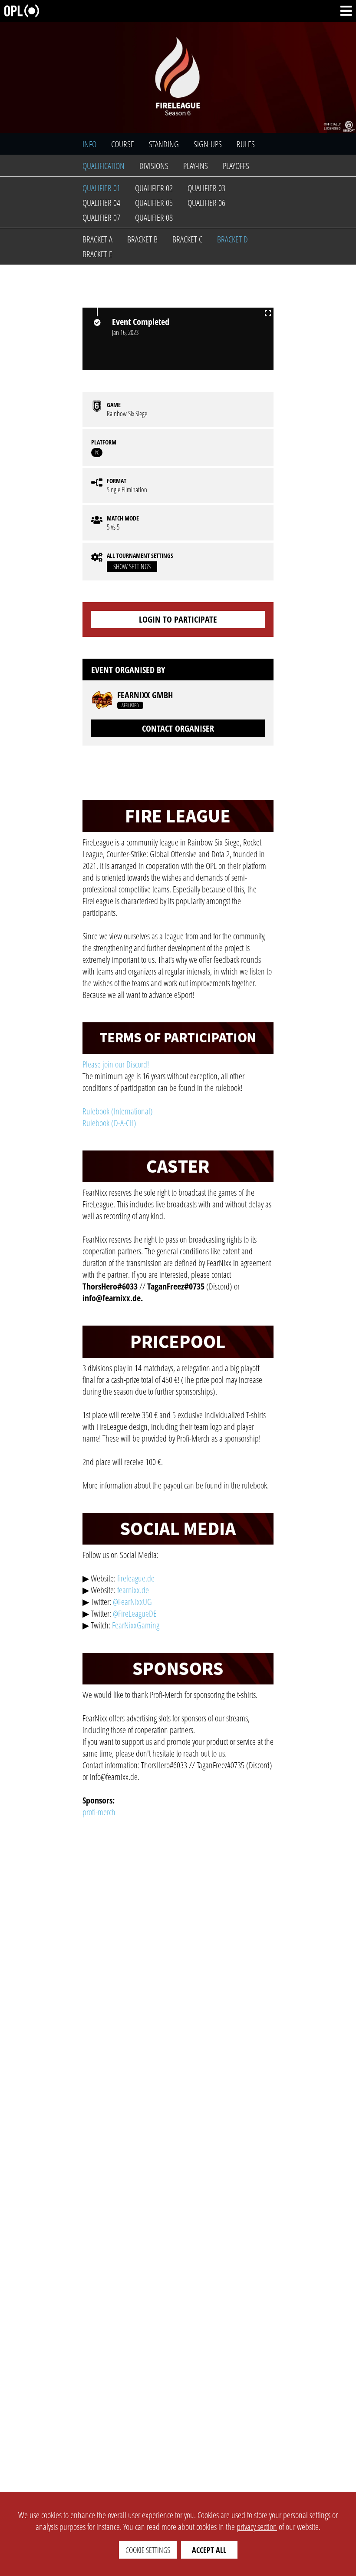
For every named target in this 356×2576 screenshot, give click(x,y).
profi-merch (99, 1812)
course (123, 144)
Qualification (104, 166)
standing (164, 144)
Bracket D (232, 239)
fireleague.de (136, 1578)
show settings (132, 567)
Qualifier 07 (101, 217)
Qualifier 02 (154, 188)
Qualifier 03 (206, 188)
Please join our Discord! (116, 1064)
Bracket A (97, 239)
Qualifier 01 (101, 188)
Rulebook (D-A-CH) (109, 1123)
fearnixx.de (133, 1590)
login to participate (178, 619)
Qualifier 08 (154, 217)
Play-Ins (196, 166)
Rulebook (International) (118, 1111)
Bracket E (97, 254)
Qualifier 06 (206, 203)
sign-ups (208, 144)
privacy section (257, 2527)
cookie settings (148, 2550)
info (89, 144)
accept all (209, 2550)
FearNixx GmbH (145, 695)
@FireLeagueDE (135, 1613)
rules (246, 144)
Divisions (154, 166)
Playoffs (236, 166)
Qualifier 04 (101, 203)
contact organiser (178, 728)
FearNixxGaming (136, 1625)
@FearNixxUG (132, 1602)
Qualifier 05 (154, 203)
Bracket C (187, 239)
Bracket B (142, 239)
